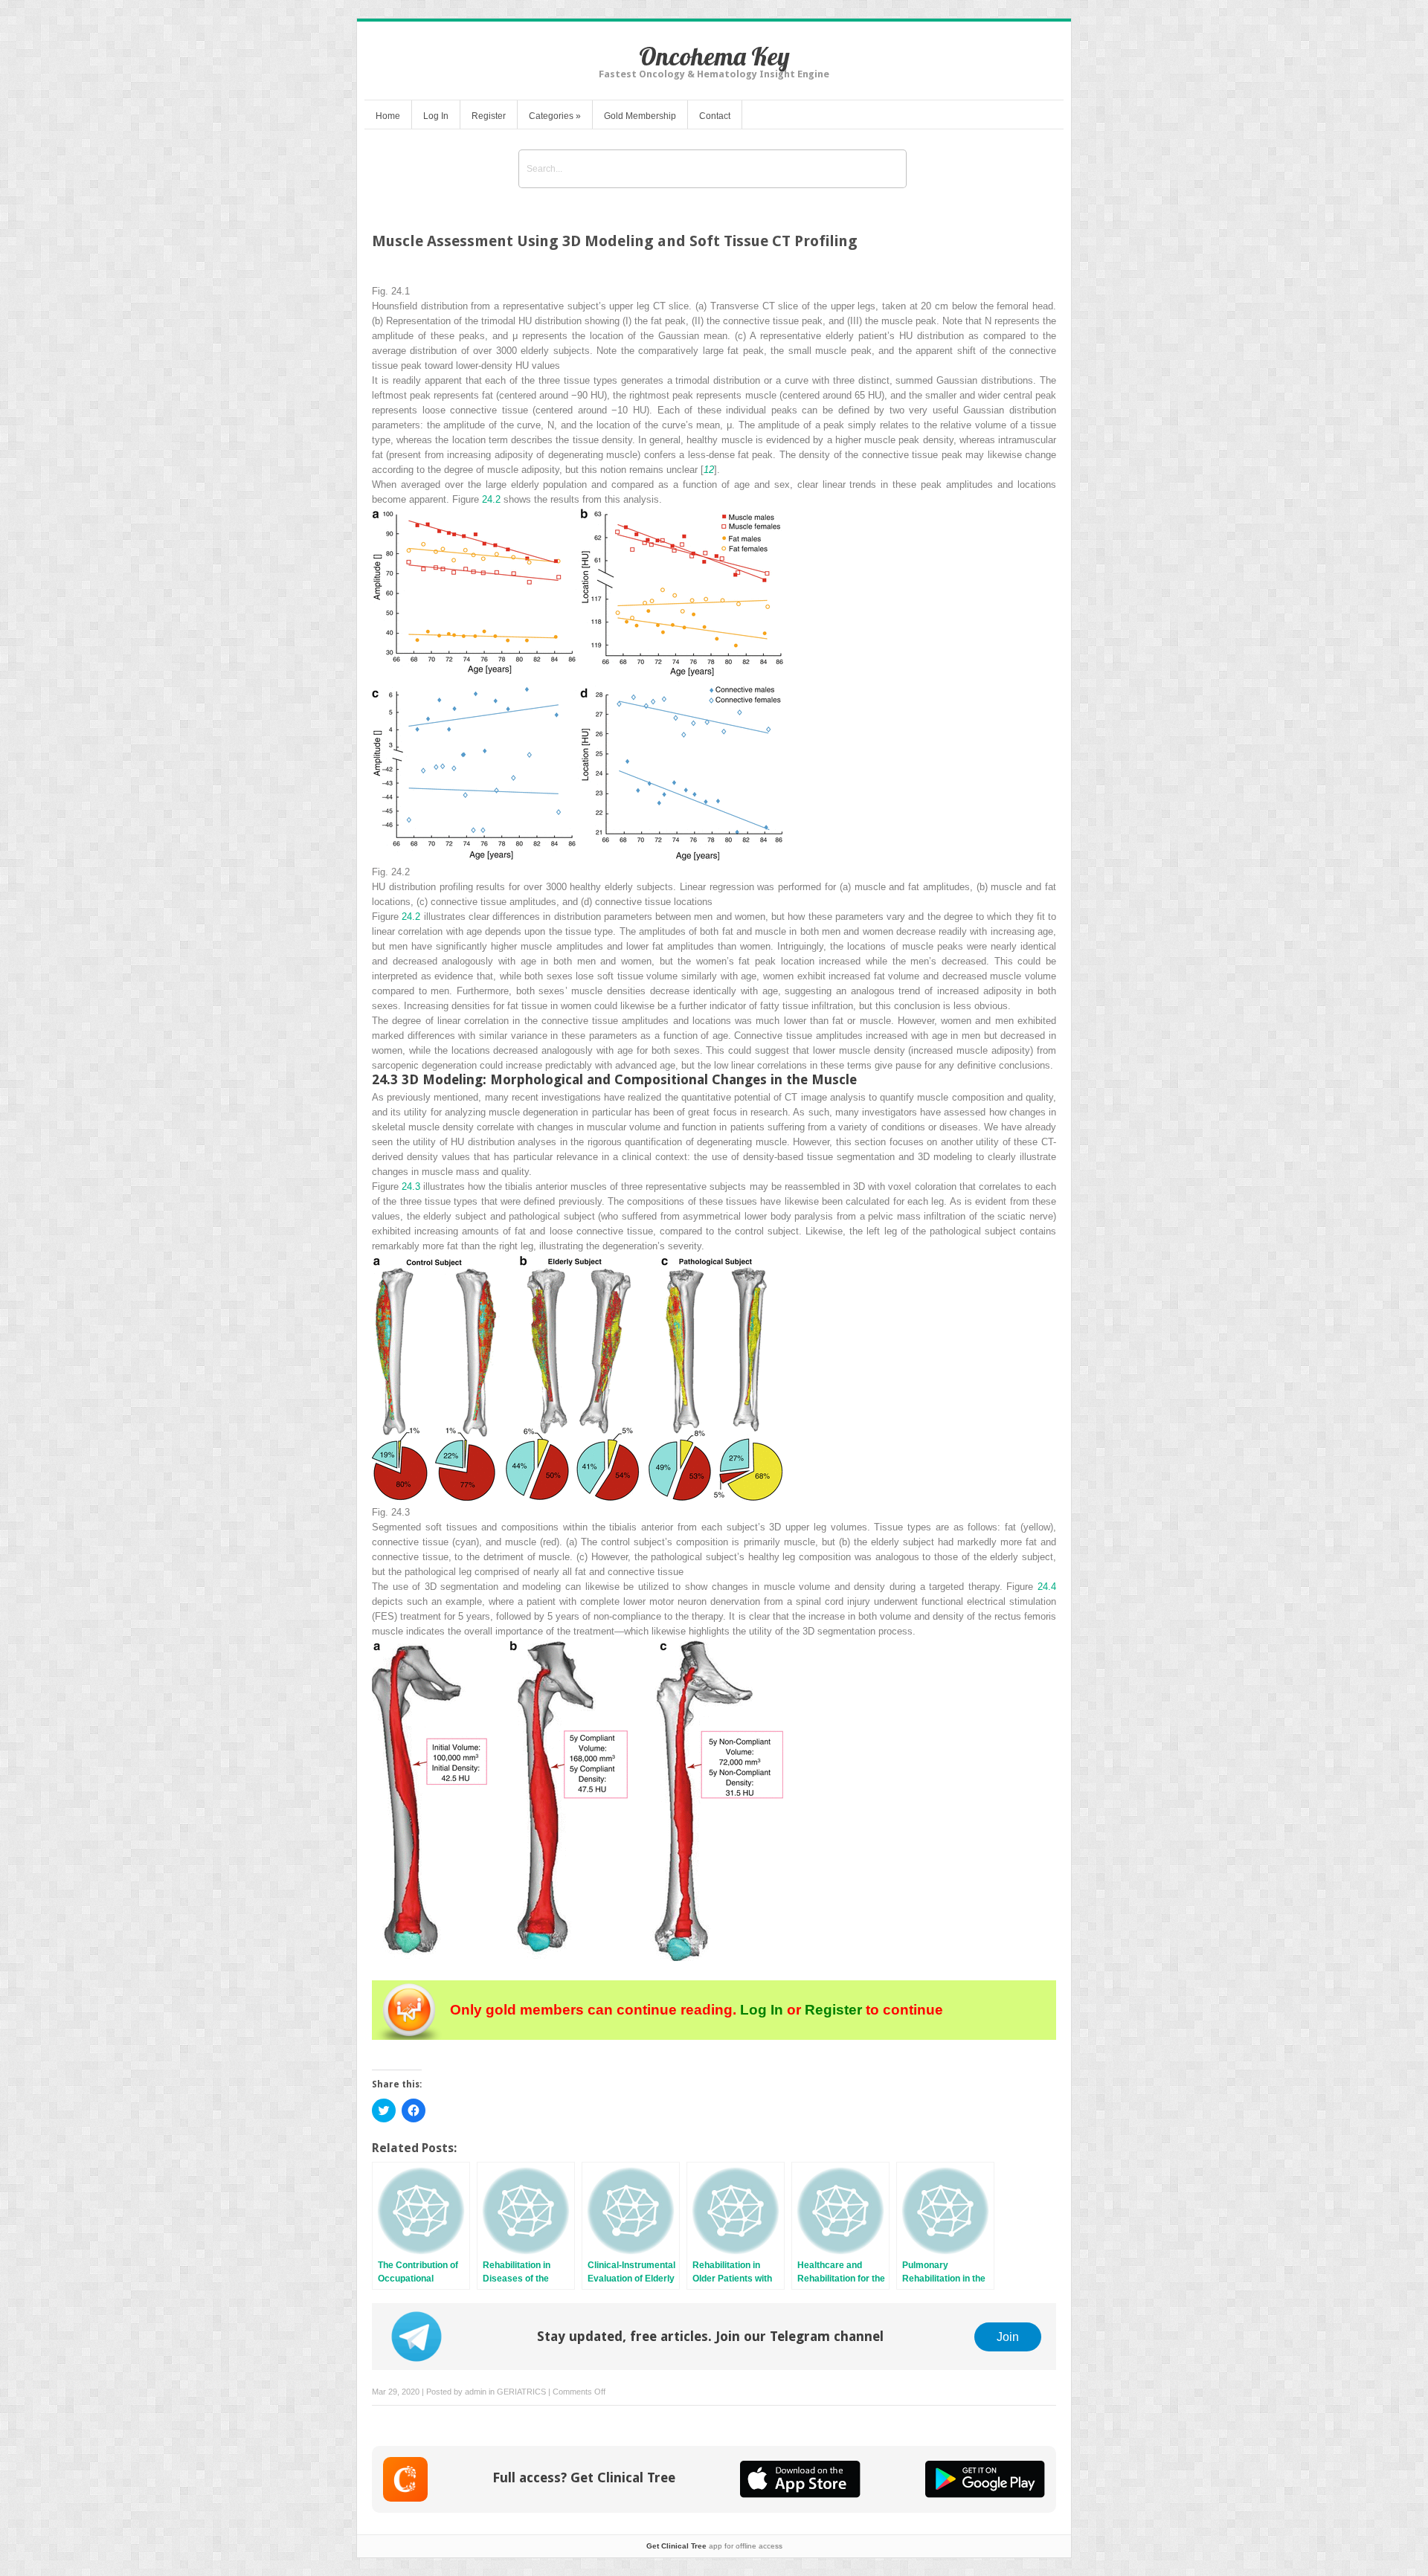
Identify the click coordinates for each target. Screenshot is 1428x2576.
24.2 (491, 499)
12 (709, 470)
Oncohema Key (714, 56)
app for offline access (714, 2546)
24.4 (1047, 1587)
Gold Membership (640, 116)
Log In (436, 116)
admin (476, 2392)
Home (388, 116)
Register (489, 116)
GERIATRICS (521, 2392)
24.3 (411, 1186)
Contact (715, 116)
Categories (555, 116)
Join (1008, 2337)
